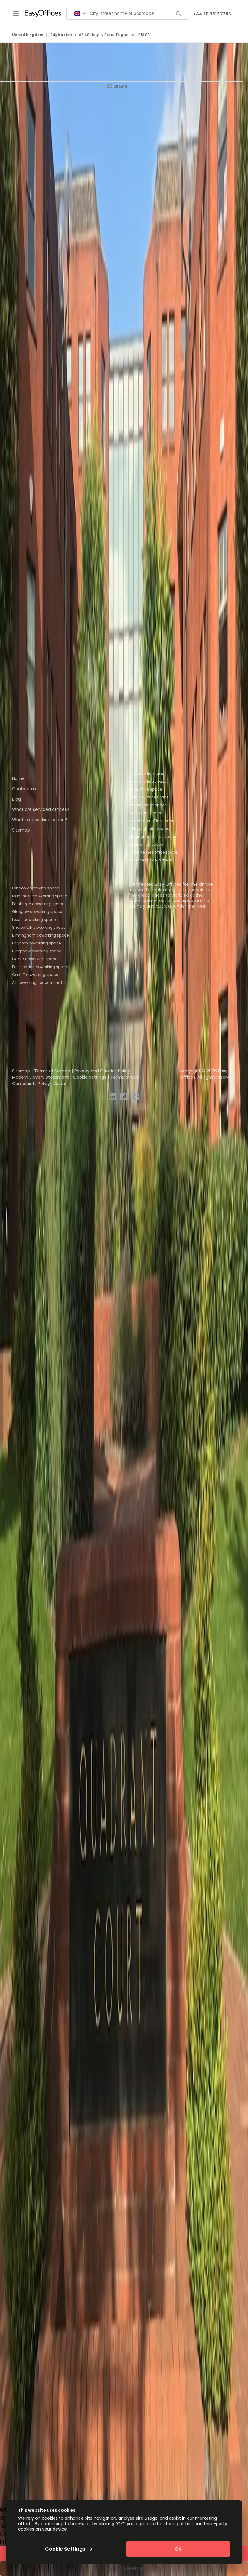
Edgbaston (61, 35)
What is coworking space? (40, 820)
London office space (147, 773)
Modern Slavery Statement (41, 1077)
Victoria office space (148, 805)
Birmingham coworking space (40, 935)
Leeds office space (146, 844)
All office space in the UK (151, 860)
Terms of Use (124, 1077)
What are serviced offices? (41, 809)
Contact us (24, 789)
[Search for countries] (80, 13)
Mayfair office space (147, 781)
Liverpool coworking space (37, 951)
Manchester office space (151, 821)
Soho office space (145, 813)
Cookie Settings (90, 1077)
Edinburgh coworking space (38, 904)
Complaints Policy (31, 1084)
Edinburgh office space (150, 829)
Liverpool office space (148, 797)
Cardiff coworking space (35, 975)
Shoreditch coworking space (39, 927)
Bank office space (145, 789)
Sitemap (21, 830)
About (60, 1084)
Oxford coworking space (35, 959)
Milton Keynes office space (153, 852)
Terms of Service (52, 1071)
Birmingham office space (152, 837)
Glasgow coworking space (37, 912)
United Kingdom (28, 35)
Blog (16, 799)
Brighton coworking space (36, 943)
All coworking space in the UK (39, 983)
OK (178, 2549)
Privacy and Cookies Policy (102, 1071)
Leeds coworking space (34, 920)
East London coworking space (40, 967)
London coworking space (36, 888)
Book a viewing (124, 2568)
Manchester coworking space (39, 896)
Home (18, 778)
